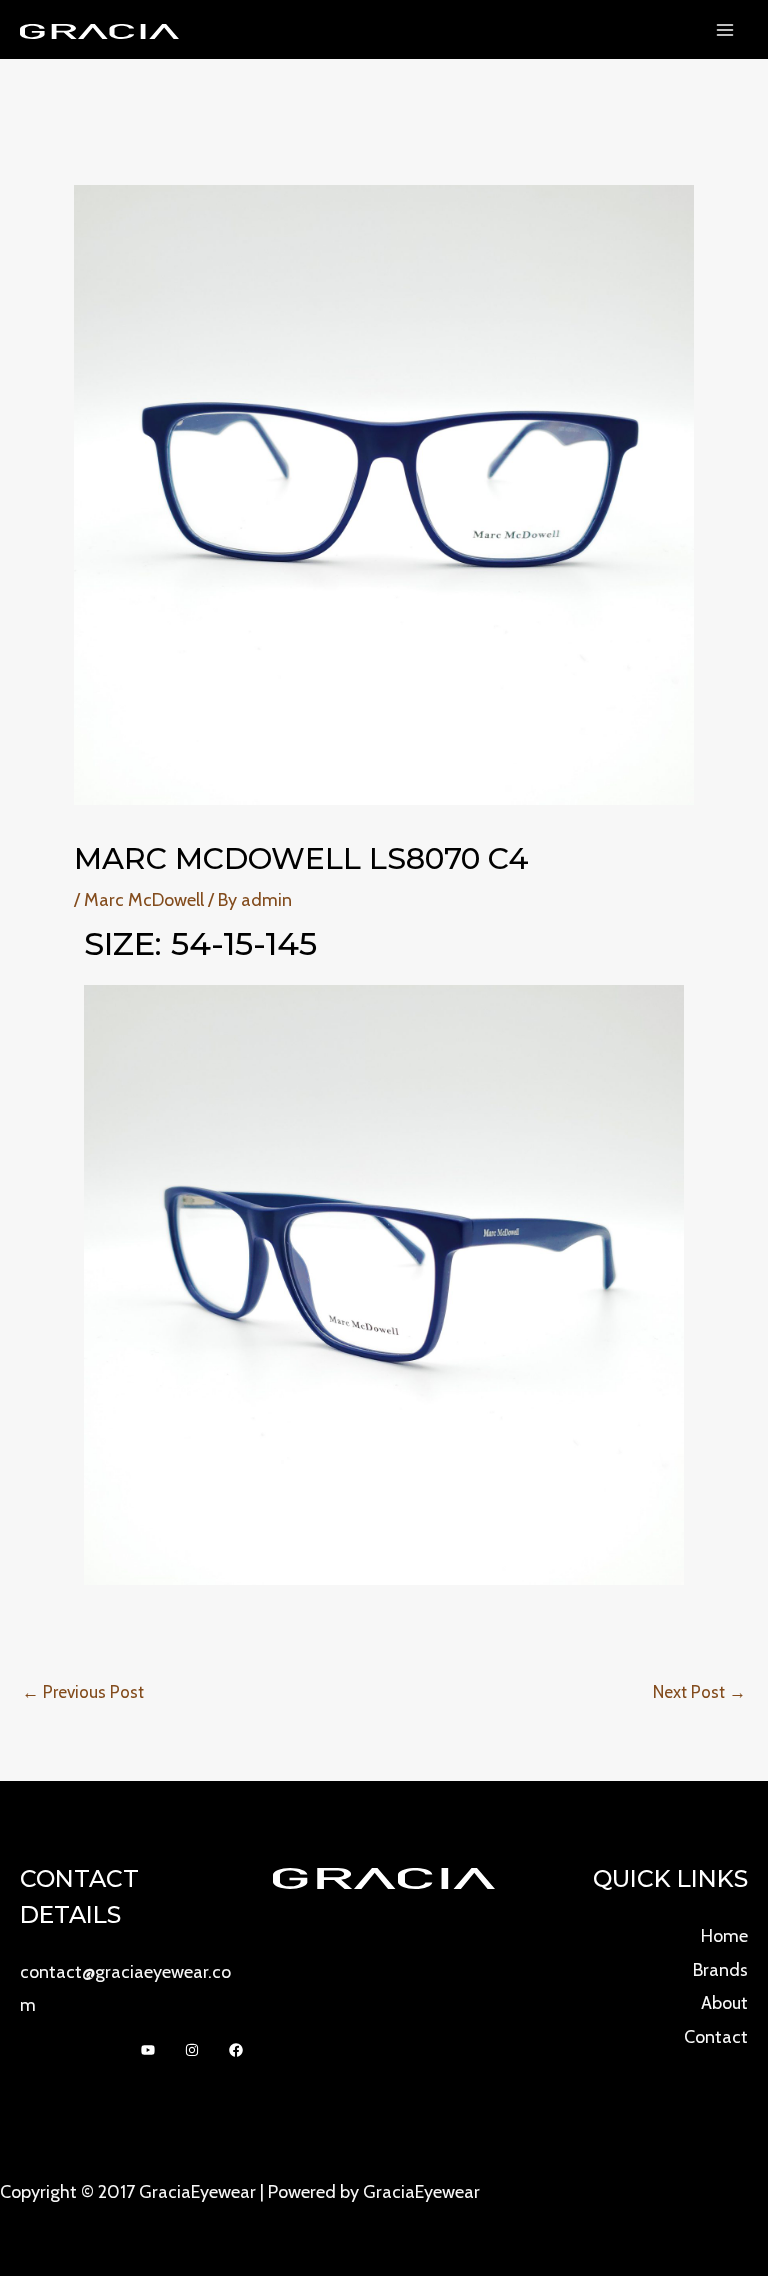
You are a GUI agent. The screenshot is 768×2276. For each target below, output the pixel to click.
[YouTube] (148, 2050)
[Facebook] (236, 2050)
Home (724, 1936)
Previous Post (83, 1692)
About (724, 2003)
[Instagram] (192, 2050)
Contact (716, 2037)
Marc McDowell (144, 900)
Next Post (699, 1692)
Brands (720, 1970)
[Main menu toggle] (724, 29)
